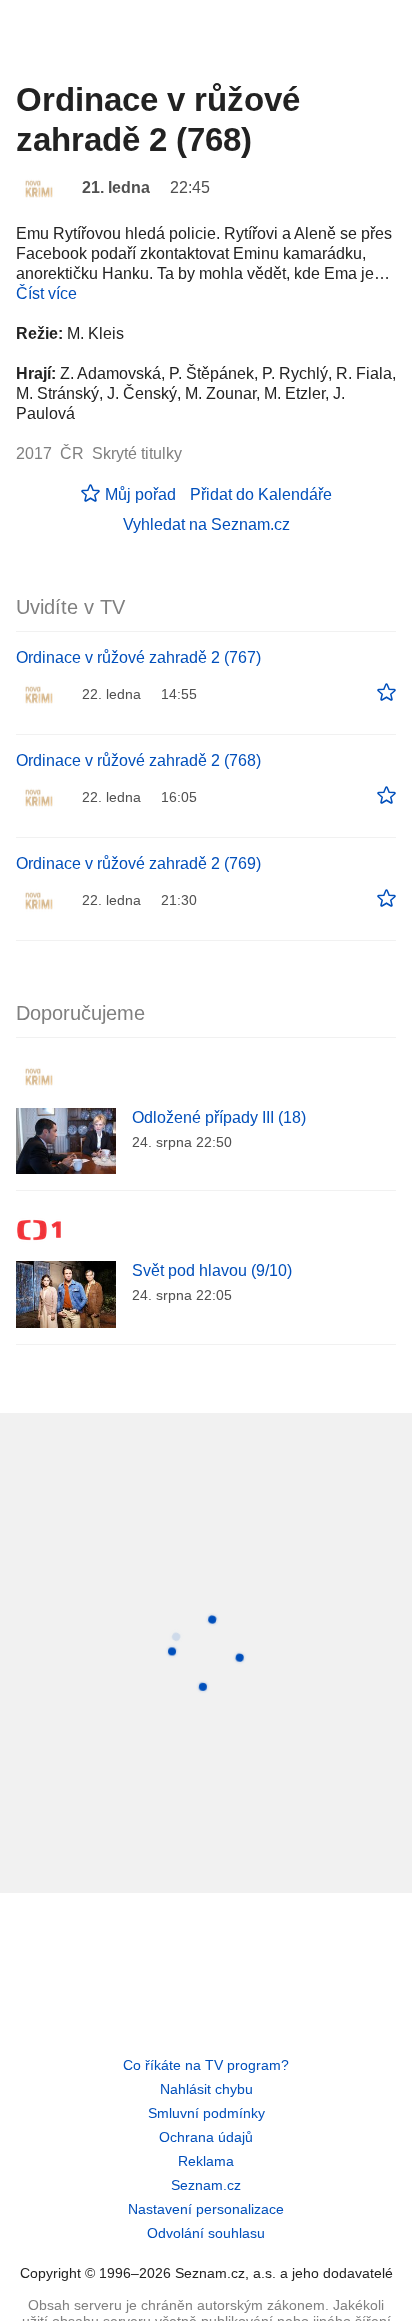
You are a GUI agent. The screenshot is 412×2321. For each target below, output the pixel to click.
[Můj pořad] (386, 693)
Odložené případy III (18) (219, 1117)
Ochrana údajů (206, 2137)
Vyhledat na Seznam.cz (206, 524)
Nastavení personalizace (206, 2209)
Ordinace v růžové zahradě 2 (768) (138, 760)
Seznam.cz (206, 2185)
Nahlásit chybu (206, 2089)
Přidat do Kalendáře (261, 494)
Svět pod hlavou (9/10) (212, 1270)
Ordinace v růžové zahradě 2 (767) (138, 657)
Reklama (206, 2161)
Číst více (46, 293)
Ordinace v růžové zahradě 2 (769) (138, 863)
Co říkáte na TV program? (206, 2065)
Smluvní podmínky (206, 2113)
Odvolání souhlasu (206, 2233)
